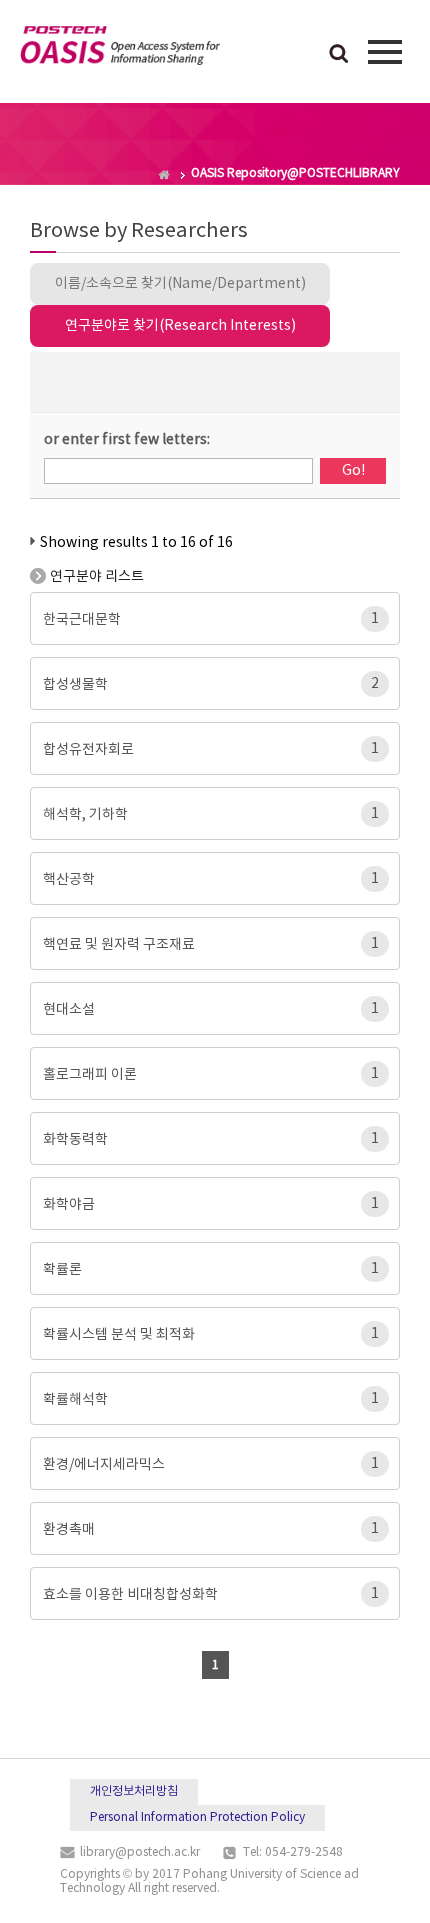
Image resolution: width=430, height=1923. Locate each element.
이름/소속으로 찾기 (180, 284)
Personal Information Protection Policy (197, 1817)
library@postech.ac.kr (140, 1852)
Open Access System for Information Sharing (120, 49)
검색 (339, 55)
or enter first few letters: (127, 440)
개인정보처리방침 (134, 1791)
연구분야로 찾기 (180, 326)
